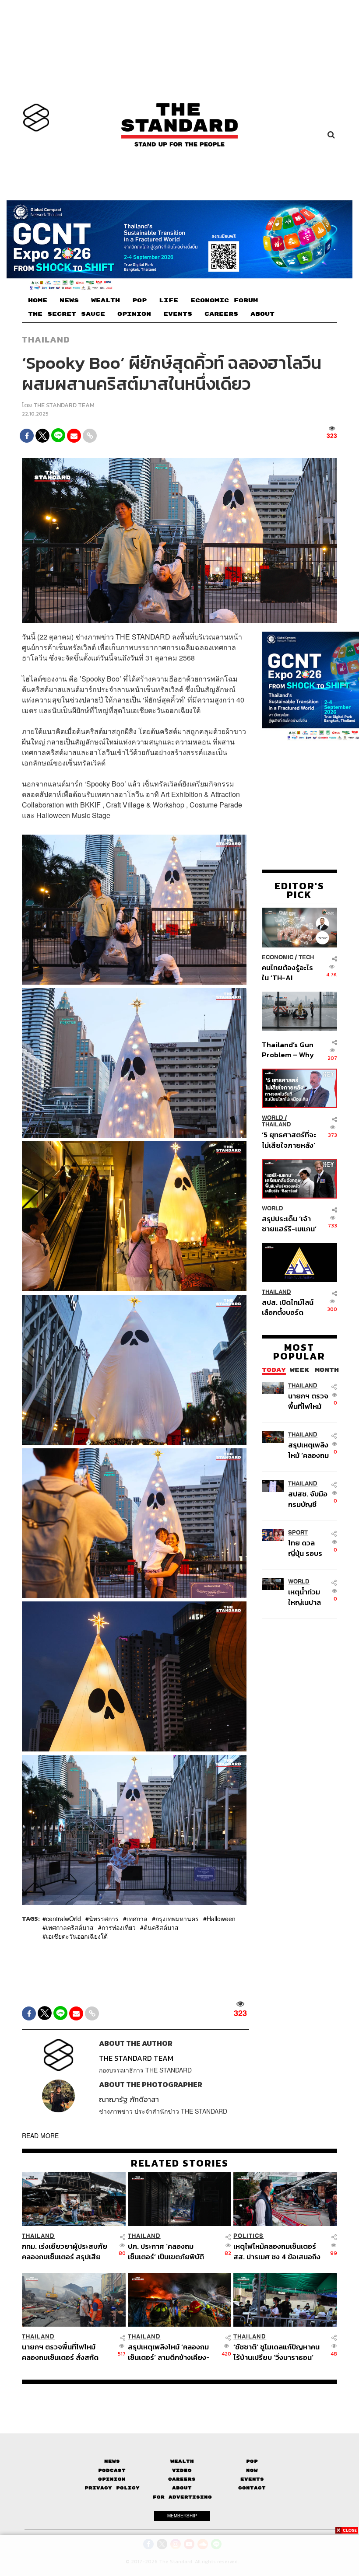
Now (252, 2470)
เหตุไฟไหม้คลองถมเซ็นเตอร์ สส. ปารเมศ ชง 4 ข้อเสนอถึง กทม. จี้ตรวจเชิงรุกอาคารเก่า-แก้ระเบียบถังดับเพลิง (278, 2251)
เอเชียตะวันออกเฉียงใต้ (77, 1936)
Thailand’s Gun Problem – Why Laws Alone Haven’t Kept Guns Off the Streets (288, 1050)
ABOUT (262, 314)
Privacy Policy (112, 2488)
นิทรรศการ (104, 1918)
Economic (278, 957)
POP (139, 301)
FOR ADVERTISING (182, 2497)
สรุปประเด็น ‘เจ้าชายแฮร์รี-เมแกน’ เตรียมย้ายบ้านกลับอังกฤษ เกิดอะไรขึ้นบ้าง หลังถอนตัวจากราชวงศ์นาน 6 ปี (289, 1224)
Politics (248, 2236)
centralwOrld (63, 1918)
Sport (298, 1533)
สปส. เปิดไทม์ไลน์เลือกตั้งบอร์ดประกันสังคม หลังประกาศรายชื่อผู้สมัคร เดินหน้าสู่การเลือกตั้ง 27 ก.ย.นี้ (288, 1307)
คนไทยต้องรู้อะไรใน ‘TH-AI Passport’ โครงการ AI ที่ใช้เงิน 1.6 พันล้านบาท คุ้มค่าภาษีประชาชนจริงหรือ (288, 973)
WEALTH (106, 301)
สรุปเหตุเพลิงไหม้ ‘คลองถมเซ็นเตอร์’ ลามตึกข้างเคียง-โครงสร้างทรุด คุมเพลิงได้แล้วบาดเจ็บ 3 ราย (309, 1450)
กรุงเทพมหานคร (177, 1918)
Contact (252, 2488)
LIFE (169, 301)
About (182, 2488)
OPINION (134, 314)
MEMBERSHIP (182, 2516)
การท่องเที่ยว (119, 1927)
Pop (252, 2461)
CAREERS (221, 314)
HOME (38, 301)
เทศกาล (137, 1918)
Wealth (182, 2461)
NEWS (69, 301)
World (273, 1118)
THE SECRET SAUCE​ (67, 314)
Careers (182, 2479)
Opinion (112, 2479)
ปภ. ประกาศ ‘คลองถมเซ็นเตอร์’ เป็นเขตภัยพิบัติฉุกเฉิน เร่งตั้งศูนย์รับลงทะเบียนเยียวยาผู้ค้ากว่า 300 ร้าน (172, 2251)
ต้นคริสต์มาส (161, 1927)
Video (182, 2470)
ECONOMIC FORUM (224, 301)
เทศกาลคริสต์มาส (70, 1927)
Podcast (112, 2470)
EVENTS (178, 314)
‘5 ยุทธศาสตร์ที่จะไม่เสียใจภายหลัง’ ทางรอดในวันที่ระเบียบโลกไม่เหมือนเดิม (289, 1140)
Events (252, 2479)
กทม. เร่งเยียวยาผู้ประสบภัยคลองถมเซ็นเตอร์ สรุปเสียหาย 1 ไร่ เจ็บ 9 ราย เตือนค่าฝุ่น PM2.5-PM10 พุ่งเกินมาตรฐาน (65, 2251)
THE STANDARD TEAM (64, 405)
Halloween (221, 1918)
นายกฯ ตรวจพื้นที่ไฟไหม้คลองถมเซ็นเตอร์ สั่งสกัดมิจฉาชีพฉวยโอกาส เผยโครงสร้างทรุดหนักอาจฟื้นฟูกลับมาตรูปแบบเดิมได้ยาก (308, 1401)
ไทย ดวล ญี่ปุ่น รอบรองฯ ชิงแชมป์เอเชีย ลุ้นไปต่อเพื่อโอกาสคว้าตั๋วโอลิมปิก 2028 (308, 1548)
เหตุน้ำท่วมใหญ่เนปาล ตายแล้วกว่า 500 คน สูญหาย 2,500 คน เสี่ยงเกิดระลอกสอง (307, 1597)
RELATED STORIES (180, 2163)
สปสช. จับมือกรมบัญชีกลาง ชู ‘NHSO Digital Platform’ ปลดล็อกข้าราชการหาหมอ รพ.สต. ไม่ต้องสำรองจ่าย (308, 1499)
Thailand (46, 339)
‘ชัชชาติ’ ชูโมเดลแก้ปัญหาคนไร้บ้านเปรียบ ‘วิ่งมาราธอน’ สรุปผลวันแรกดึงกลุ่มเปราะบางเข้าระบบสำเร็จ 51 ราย (276, 2352)
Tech (306, 957)
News (112, 2461)
